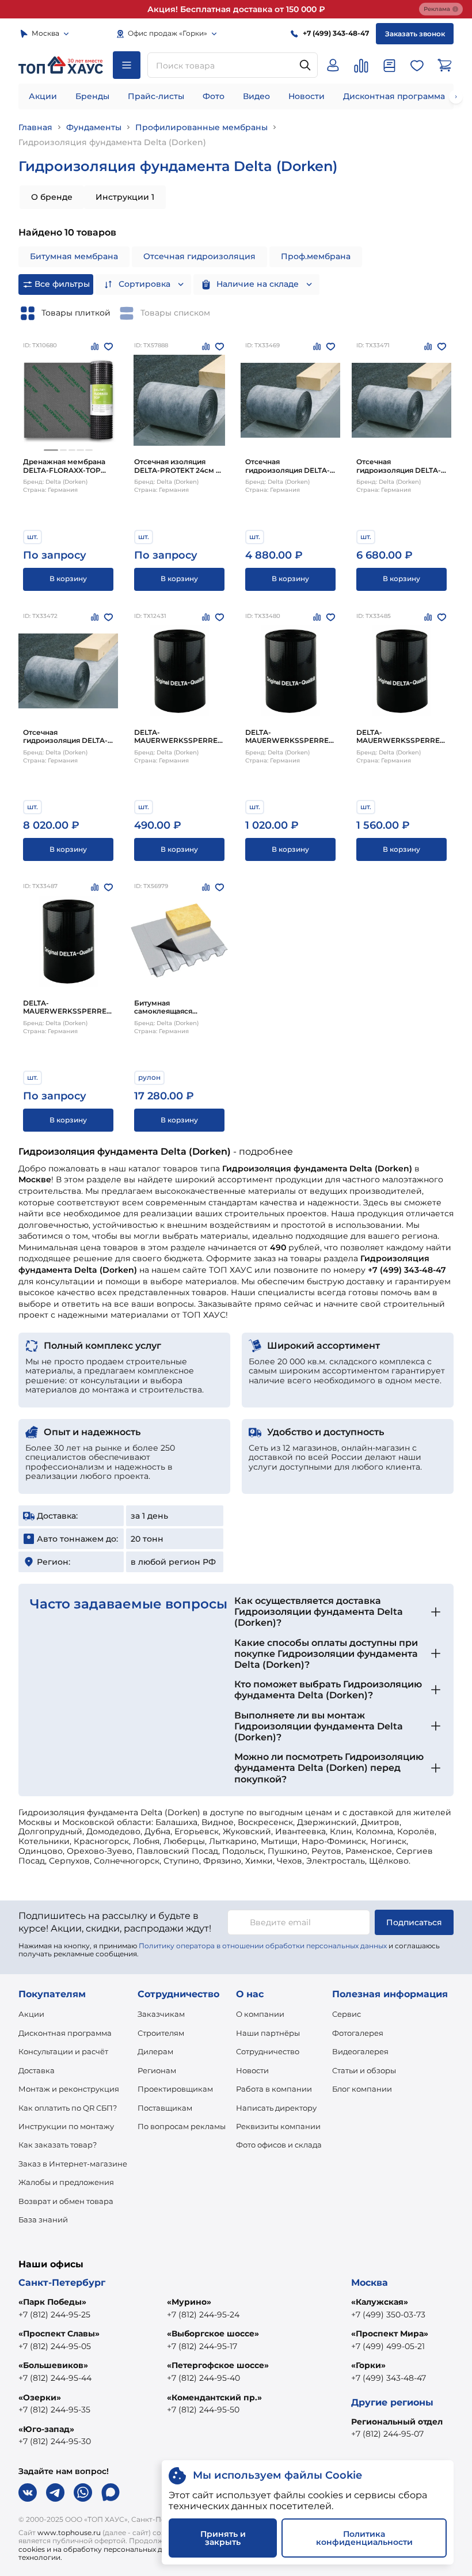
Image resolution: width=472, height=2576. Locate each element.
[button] (51, 450)
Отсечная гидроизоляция (199, 256)
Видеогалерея (360, 2051)
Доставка (37, 2070)
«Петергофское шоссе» (218, 2365)
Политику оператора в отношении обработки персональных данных (263, 1946)
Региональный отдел (397, 2422)
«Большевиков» (53, 2365)
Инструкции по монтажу (66, 2126)
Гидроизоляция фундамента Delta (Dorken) (112, 142)
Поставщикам (165, 2108)
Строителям (161, 2033)
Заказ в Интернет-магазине (73, 2164)
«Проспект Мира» (390, 2334)
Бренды (92, 96)
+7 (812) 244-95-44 (55, 2378)
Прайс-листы (156, 96)
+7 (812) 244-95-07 (387, 2434)
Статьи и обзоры (364, 2070)
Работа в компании (274, 2089)
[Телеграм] (55, 2492)
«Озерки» (40, 2397)
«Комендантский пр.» (214, 2397)
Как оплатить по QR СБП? (68, 2108)
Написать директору (276, 2108)
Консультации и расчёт (63, 2051)
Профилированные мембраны (201, 127)
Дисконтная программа (394, 96)
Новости (307, 96)
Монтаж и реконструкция (69, 2089)
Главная (35, 127)
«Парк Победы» (52, 2302)
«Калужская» (380, 2302)
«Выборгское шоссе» (213, 2334)
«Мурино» (189, 2302)
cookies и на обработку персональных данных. (102, 2549)
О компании (260, 2014)
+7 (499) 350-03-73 (388, 2315)
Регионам (157, 2070)
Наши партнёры (268, 2033)
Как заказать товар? (58, 2145)
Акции (43, 96)
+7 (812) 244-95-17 (202, 2346)
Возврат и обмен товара (66, 2201)
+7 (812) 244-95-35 (54, 2410)
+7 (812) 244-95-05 (55, 2346)
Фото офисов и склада (279, 2145)
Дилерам (155, 2051)
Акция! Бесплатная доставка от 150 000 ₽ (236, 9)
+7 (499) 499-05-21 (388, 2346)
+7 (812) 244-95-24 (203, 2315)
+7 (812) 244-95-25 (54, 2315)
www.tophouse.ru (69, 2533)
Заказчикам (161, 2014)
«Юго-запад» (46, 2429)
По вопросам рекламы (182, 2126)
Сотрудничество (268, 2051)
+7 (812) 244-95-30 (55, 2441)
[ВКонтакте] (28, 2492)
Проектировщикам (175, 2089)
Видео (256, 96)
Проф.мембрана (316, 256)
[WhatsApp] (83, 2492)
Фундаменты (94, 127)
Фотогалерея (358, 2033)
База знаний (43, 2220)
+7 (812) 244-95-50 (203, 2410)
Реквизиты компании (278, 2126)
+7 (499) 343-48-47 (389, 2378)
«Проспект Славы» (59, 2334)
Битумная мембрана (74, 256)
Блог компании (362, 2089)
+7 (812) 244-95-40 (203, 2378)
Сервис (347, 2014)
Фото (214, 96)
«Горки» (368, 2365)
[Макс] (111, 2492)
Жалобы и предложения (66, 2182)
